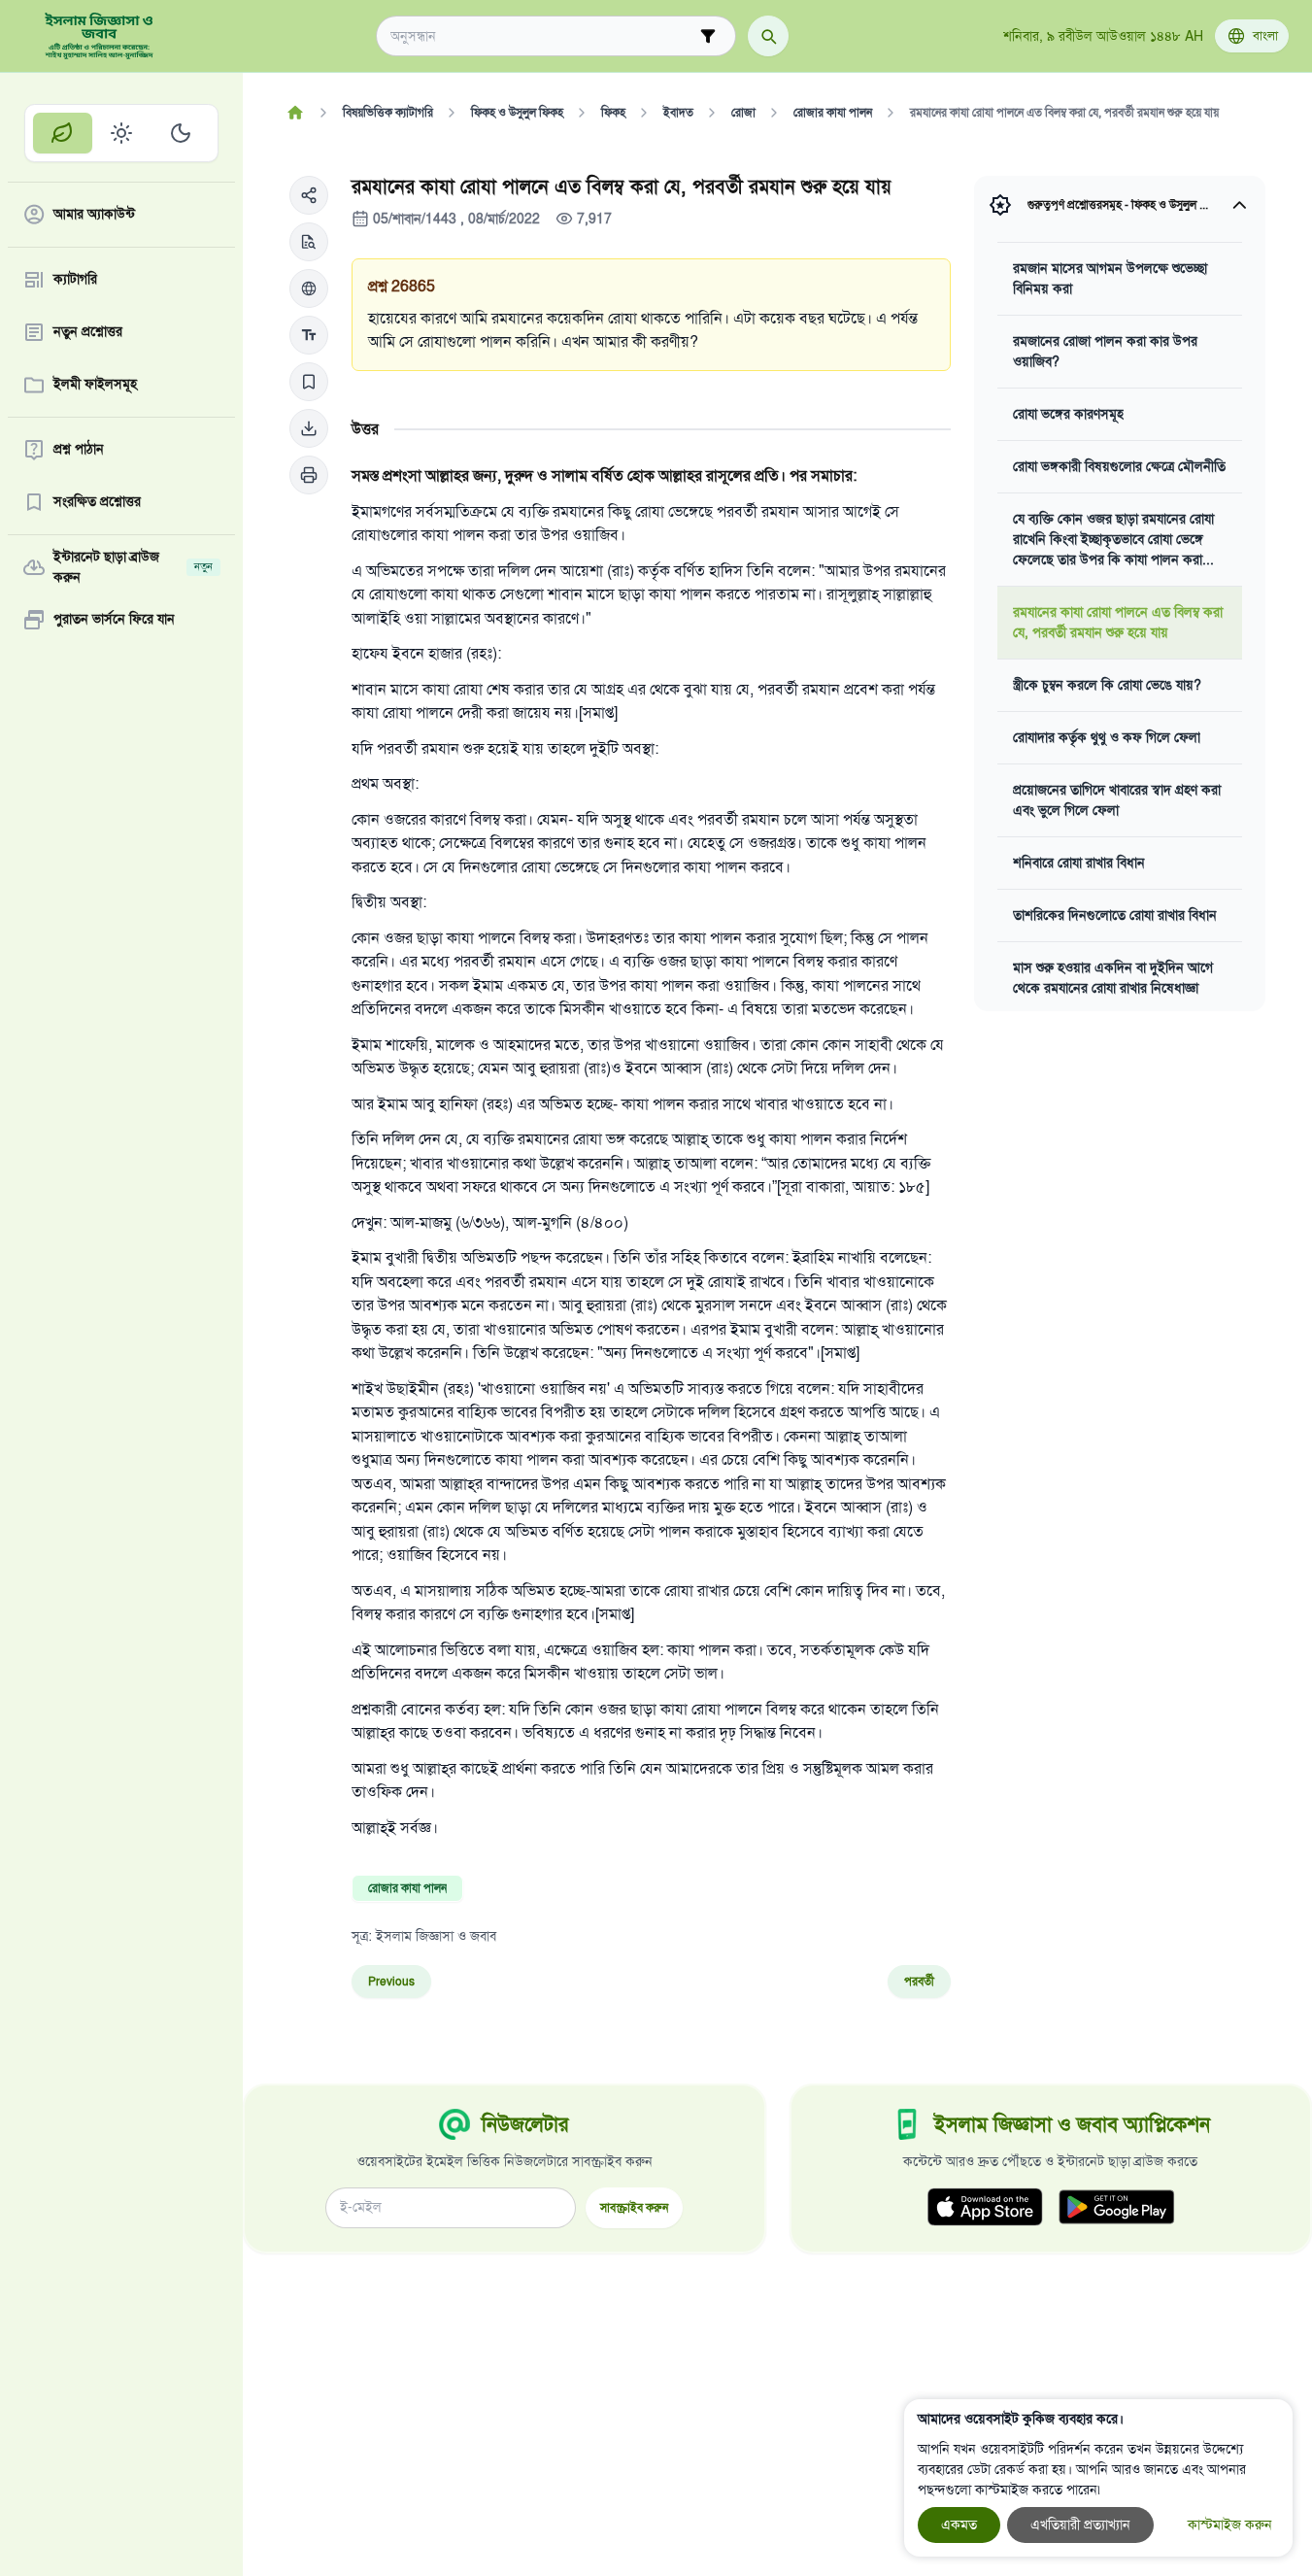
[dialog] (1098, 2478)
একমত (959, 2525)
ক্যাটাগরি (75, 280)
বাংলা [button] (1265, 36)
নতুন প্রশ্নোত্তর (88, 333)
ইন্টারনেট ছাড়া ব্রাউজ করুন (133, 567)
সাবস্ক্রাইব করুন (634, 2207)
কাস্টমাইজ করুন (1230, 2525)
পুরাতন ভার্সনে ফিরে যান (114, 620)
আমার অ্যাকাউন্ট (94, 215)
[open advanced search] (708, 36)
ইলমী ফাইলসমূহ (95, 385)
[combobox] (542, 36)
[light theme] (122, 133)
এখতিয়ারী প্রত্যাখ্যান (1080, 2525)
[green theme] (63, 133)
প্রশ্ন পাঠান (79, 450)
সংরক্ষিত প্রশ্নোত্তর (97, 503)
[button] (309, 195)
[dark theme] (180, 133)
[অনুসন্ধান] (768, 36)
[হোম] (295, 113)
